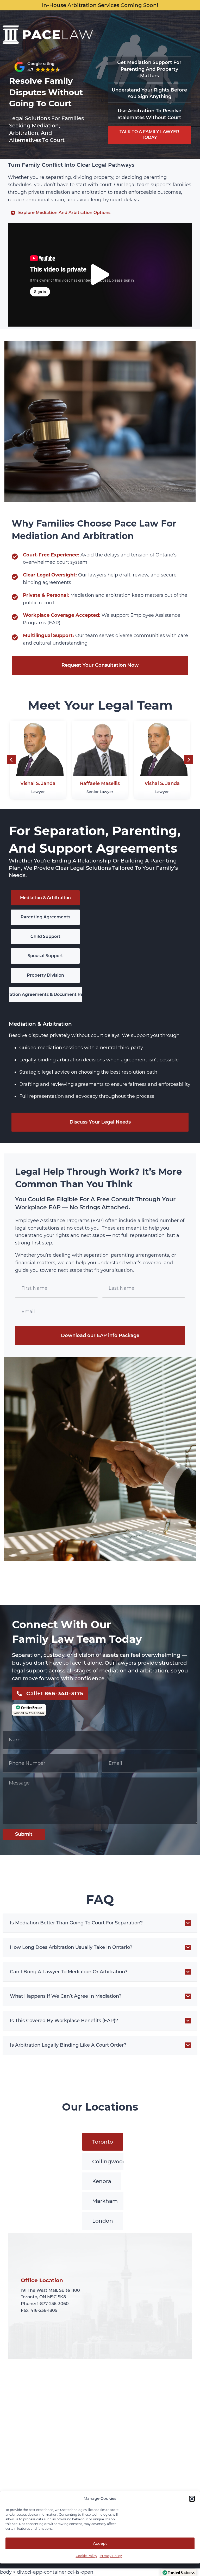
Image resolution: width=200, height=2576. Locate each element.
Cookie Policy (86, 2556)
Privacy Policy (111, 2556)
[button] (192, 2499)
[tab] (45, 898)
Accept (100, 2543)
